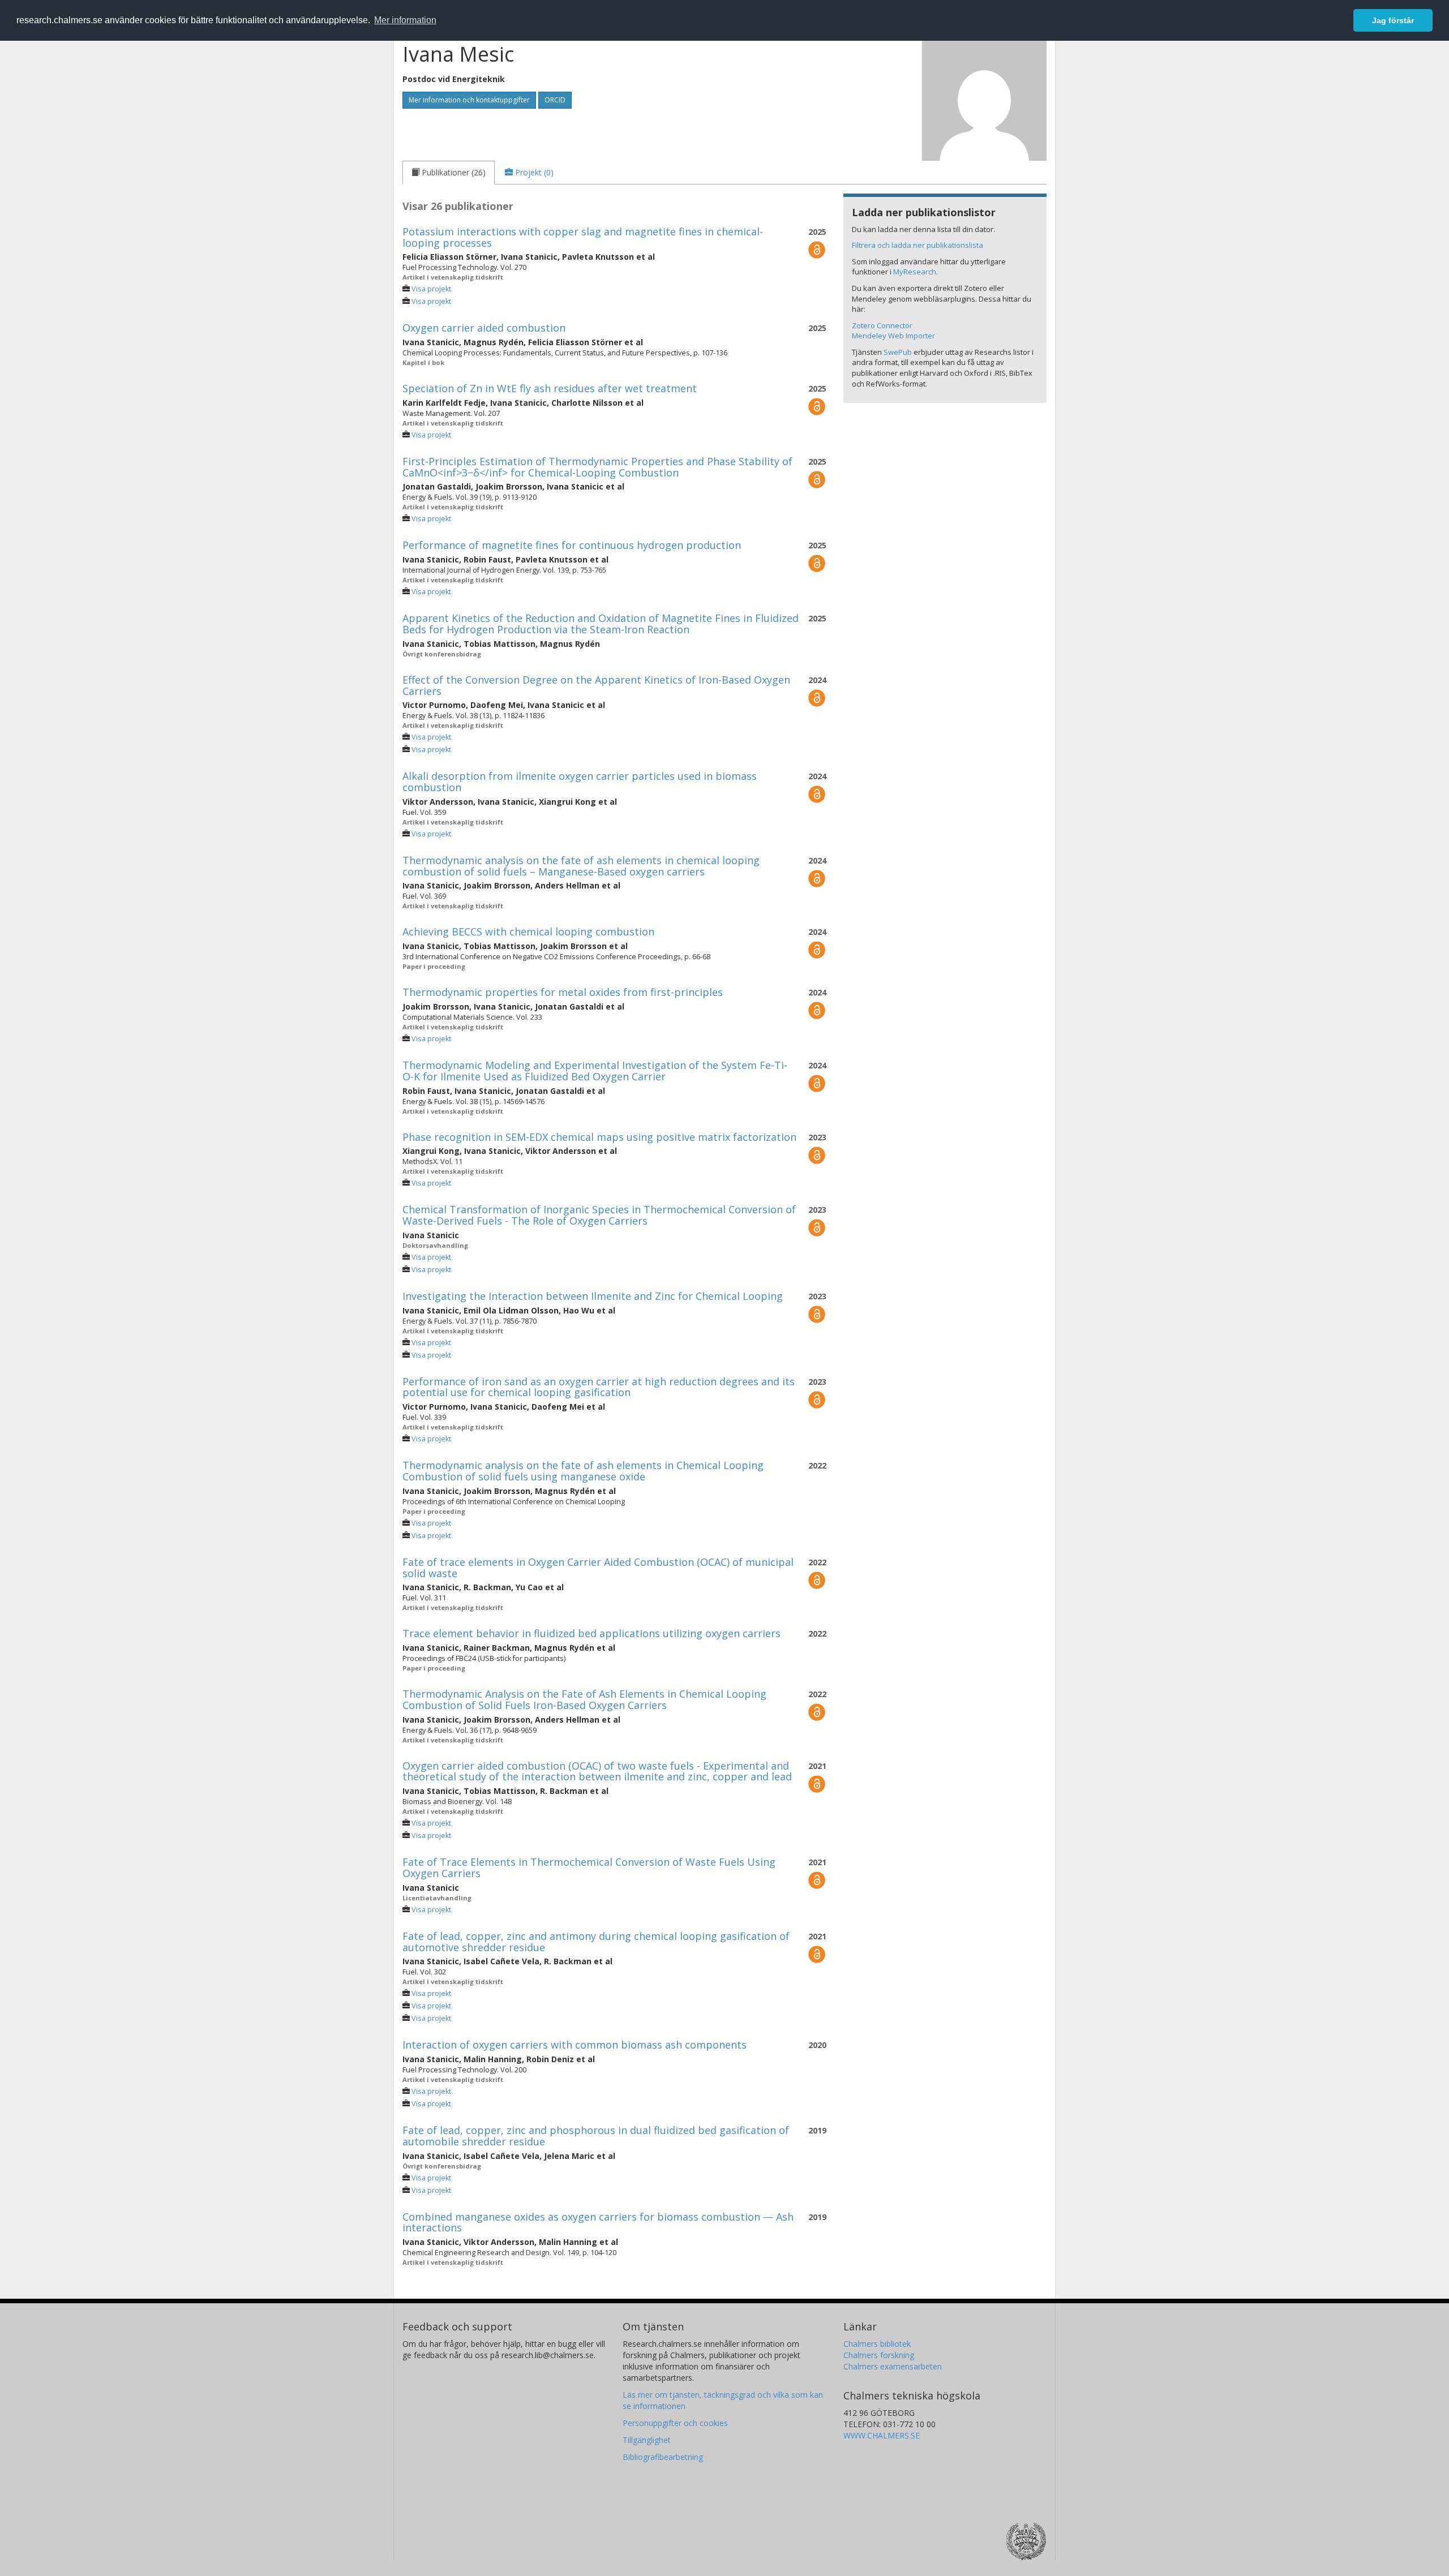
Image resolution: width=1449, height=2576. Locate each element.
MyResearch (915, 272)
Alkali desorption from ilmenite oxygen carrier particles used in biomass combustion (580, 782)
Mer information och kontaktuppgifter (469, 100)
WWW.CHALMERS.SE (882, 2435)
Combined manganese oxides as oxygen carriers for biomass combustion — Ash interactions (598, 2222)
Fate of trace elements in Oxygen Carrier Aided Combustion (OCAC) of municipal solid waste (598, 1568)
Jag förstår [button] (1393, 20)
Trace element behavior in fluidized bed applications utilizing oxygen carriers (591, 1633)
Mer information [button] (405, 20)
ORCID (555, 100)
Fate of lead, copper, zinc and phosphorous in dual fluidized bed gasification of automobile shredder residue (596, 2136)
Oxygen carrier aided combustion (484, 328)
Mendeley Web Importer (893, 336)
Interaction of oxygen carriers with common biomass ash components (575, 2045)
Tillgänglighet (647, 2440)
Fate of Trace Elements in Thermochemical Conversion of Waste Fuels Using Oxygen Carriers (589, 1867)
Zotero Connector (882, 325)
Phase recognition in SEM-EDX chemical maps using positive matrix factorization (599, 1137)
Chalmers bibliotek (877, 2344)
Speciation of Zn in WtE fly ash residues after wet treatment (550, 388)
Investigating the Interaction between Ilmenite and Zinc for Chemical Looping (593, 1296)
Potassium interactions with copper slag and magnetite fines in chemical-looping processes (583, 237)
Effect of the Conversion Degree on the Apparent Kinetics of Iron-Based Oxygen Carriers (596, 685)
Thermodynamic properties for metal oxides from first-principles (563, 992)
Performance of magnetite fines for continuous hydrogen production (572, 545)
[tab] (449, 173)
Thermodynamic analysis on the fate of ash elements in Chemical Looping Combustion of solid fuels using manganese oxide (583, 1471)
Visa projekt (431, 289)
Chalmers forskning (879, 2355)
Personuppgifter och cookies (675, 2423)
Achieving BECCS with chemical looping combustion (528, 931)
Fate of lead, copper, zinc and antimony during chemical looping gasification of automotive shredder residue (596, 1942)
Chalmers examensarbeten (893, 2366)
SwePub (898, 352)
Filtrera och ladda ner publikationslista (918, 245)
